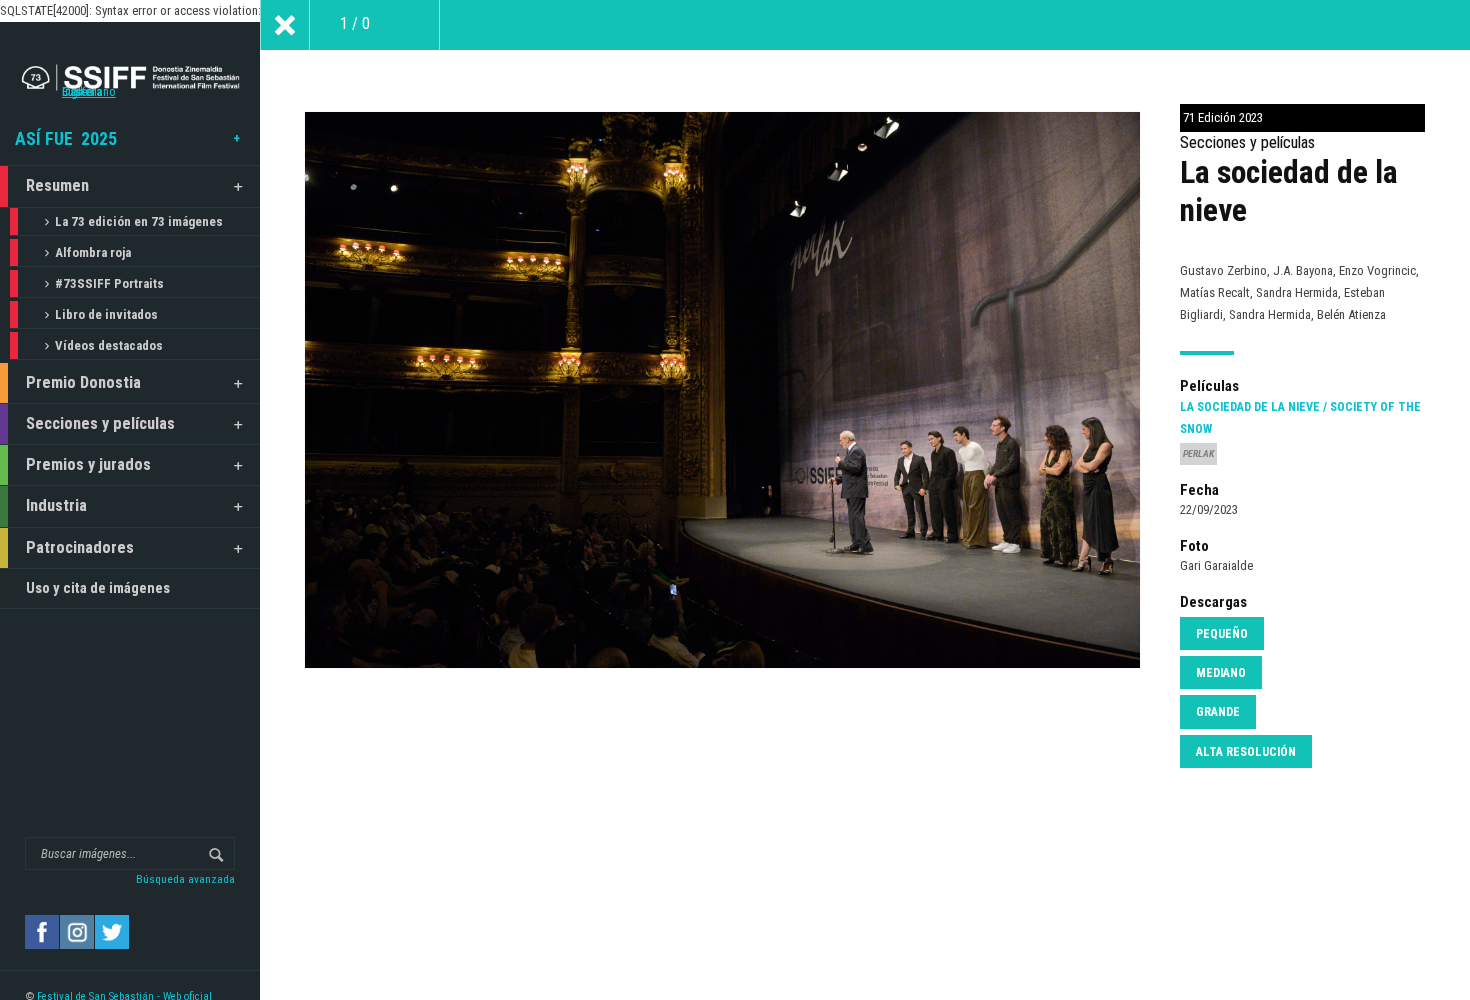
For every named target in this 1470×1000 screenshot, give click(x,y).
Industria (56, 505)
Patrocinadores (80, 547)
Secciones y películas (100, 423)
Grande (1218, 712)
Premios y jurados (88, 464)
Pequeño (1222, 634)
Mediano (1221, 673)
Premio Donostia (83, 382)
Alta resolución (1246, 752)
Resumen (57, 185)
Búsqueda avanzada (185, 879)
